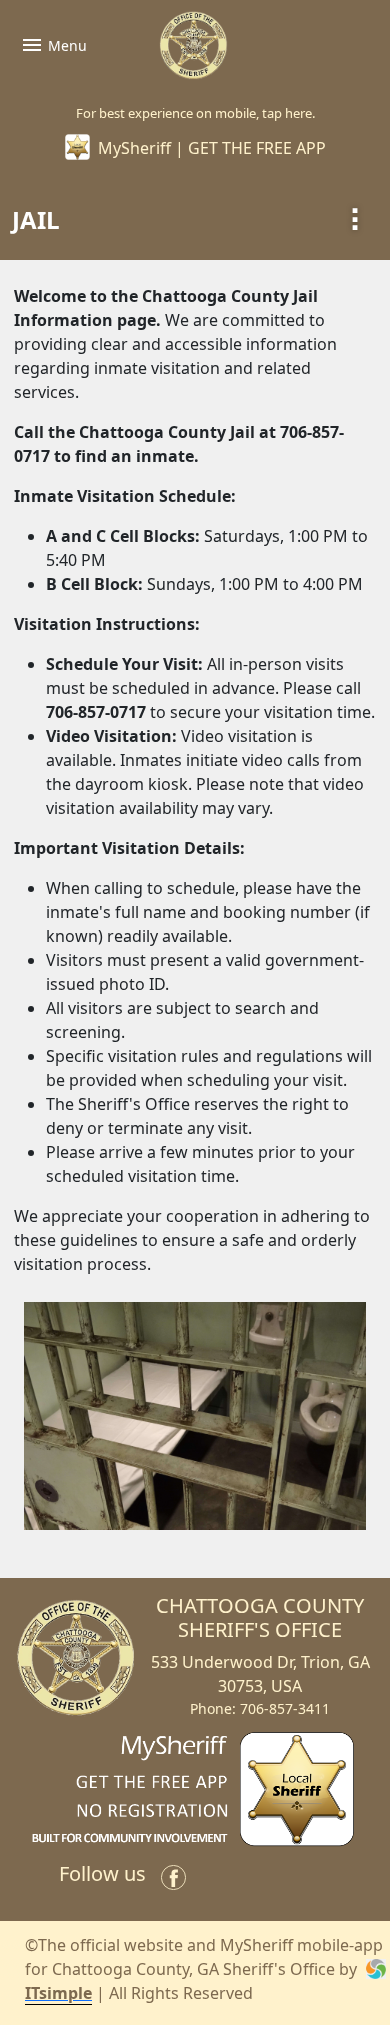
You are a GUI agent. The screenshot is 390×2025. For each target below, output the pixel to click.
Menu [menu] (53, 45)
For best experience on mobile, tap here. (195, 113)
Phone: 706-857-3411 (260, 1708)
